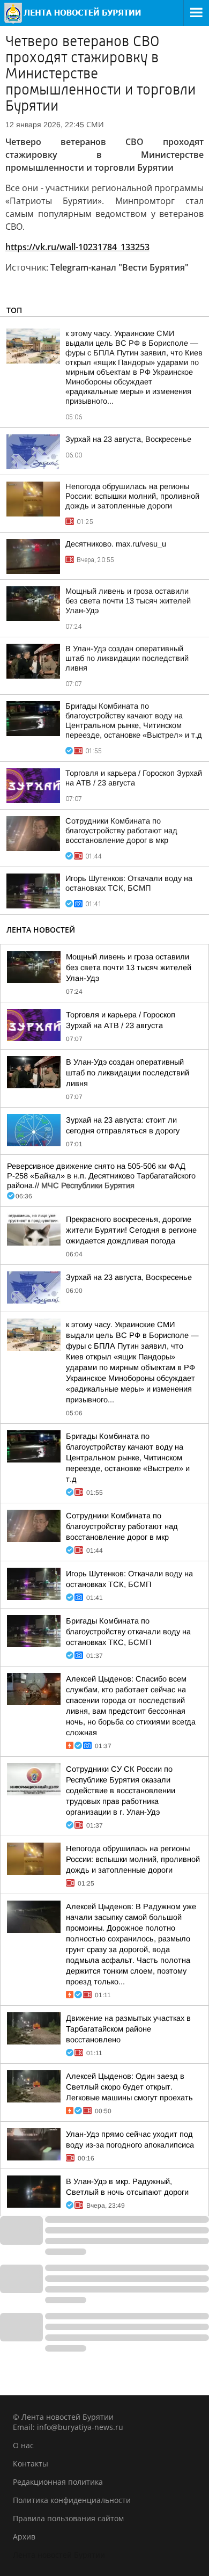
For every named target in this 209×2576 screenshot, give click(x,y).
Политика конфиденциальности (72, 2500)
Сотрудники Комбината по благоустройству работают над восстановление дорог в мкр (121, 831)
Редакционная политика (58, 2482)
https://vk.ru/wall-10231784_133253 (77, 247)
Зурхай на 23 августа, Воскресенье (128, 439)
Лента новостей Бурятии (59, 2555)
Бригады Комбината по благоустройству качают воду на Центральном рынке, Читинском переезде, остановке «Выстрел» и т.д (128, 1458)
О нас (23, 2445)
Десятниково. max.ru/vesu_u (116, 544)
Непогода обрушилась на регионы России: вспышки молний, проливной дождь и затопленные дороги (132, 496)
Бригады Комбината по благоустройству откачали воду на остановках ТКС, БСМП (128, 1632)
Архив (24, 2537)
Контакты (31, 2464)
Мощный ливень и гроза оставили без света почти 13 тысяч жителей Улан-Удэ (128, 601)
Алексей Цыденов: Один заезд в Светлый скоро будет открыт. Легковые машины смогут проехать (129, 2087)
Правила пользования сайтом (68, 2518)
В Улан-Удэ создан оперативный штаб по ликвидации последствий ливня (127, 658)
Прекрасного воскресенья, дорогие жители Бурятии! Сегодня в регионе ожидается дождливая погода (131, 1230)
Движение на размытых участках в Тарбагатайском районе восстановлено (128, 2029)
